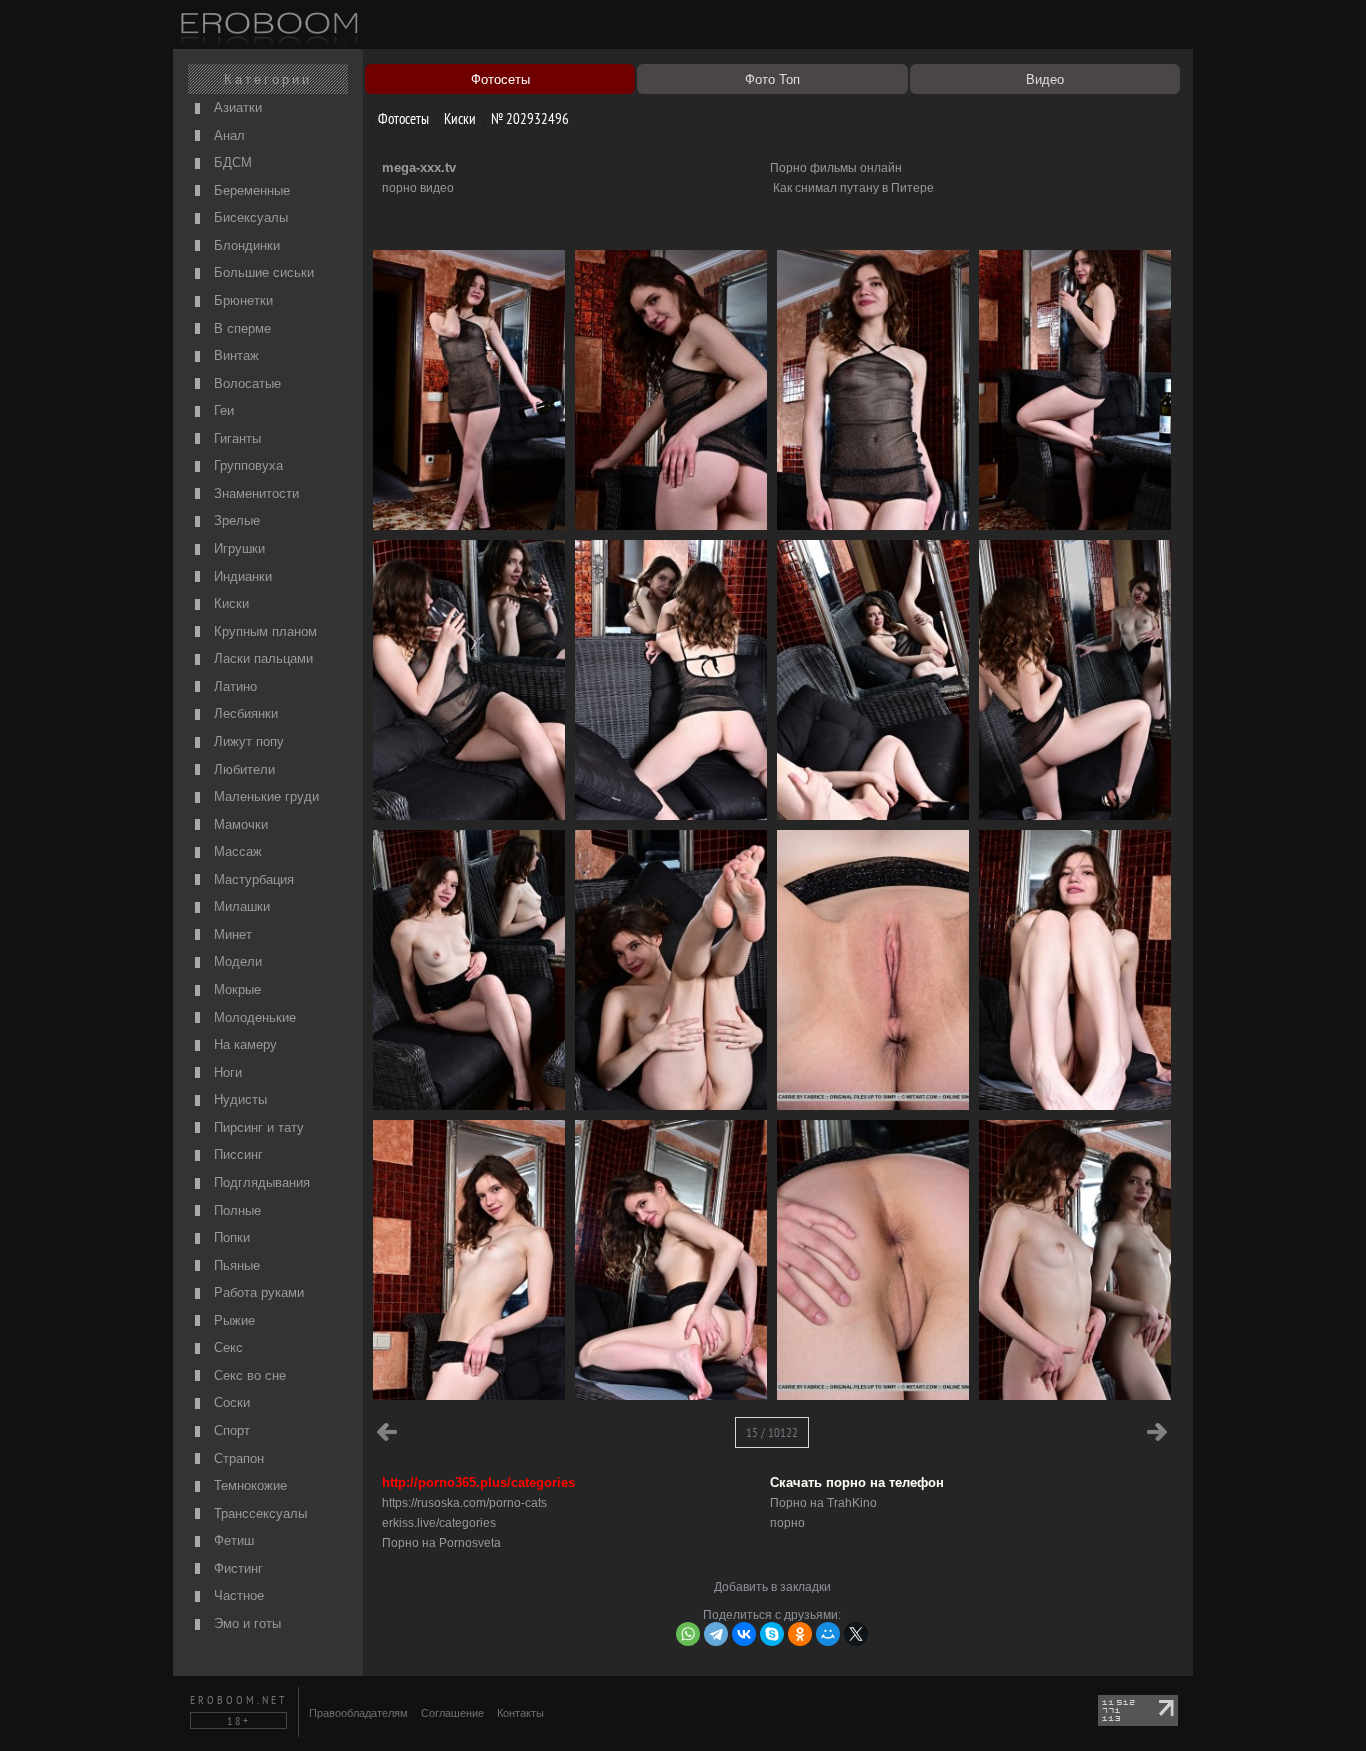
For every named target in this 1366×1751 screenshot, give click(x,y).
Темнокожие (248, 1485)
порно (787, 1523)
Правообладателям (358, 1713)
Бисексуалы (249, 217)
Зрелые (235, 520)
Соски (230, 1402)
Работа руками (257, 1292)
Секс (226, 1347)
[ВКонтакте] (744, 1634)
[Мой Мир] (828, 1634)
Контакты (520, 1713)
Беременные (250, 190)
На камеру (243, 1044)
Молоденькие (253, 1017)
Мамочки (239, 824)
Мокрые (235, 989)
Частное (237, 1595)
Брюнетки (241, 300)
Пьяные (235, 1265)
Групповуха (246, 465)
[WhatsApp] (688, 1634)
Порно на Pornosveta (441, 1543)
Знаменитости (254, 493)
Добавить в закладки (772, 1587)
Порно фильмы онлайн (836, 168)
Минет (231, 934)
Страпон (237, 1458)
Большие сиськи (262, 272)
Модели (236, 961)
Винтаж (234, 355)
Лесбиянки (244, 713)
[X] (856, 1634)
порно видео (418, 188)
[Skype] (772, 1634)
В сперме (240, 328)
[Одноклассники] (800, 1634)
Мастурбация (252, 879)
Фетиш (232, 1540)
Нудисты (238, 1099)
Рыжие (232, 1320)
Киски (229, 603)
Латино (233, 686)
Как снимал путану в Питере (853, 188)
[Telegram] (716, 1634)
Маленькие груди (264, 796)
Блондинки (245, 245)
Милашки (240, 906)
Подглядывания (260, 1182)
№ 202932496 (528, 118)
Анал (227, 135)
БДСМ (231, 162)
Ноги (226, 1072)
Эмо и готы (245, 1623)
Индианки (241, 576)
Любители (242, 769)
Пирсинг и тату (257, 1127)
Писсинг (236, 1154)
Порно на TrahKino (823, 1503)
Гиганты (235, 438)
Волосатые (245, 383)
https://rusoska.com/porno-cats (464, 1503)
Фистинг (236, 1568)
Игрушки (237, 548)
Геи (222, 410)
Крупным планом (263, 631)
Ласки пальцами (261, 658)
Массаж (236, 851)
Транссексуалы (258, 1513)
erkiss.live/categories (439, 1523)
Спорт (230, 1430)
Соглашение (452, 1713)
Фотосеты (402, 118)
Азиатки (236, 107)
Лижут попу (247, 741)
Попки (230, 1237)
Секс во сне (248, 1375)
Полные (235, 1210)
